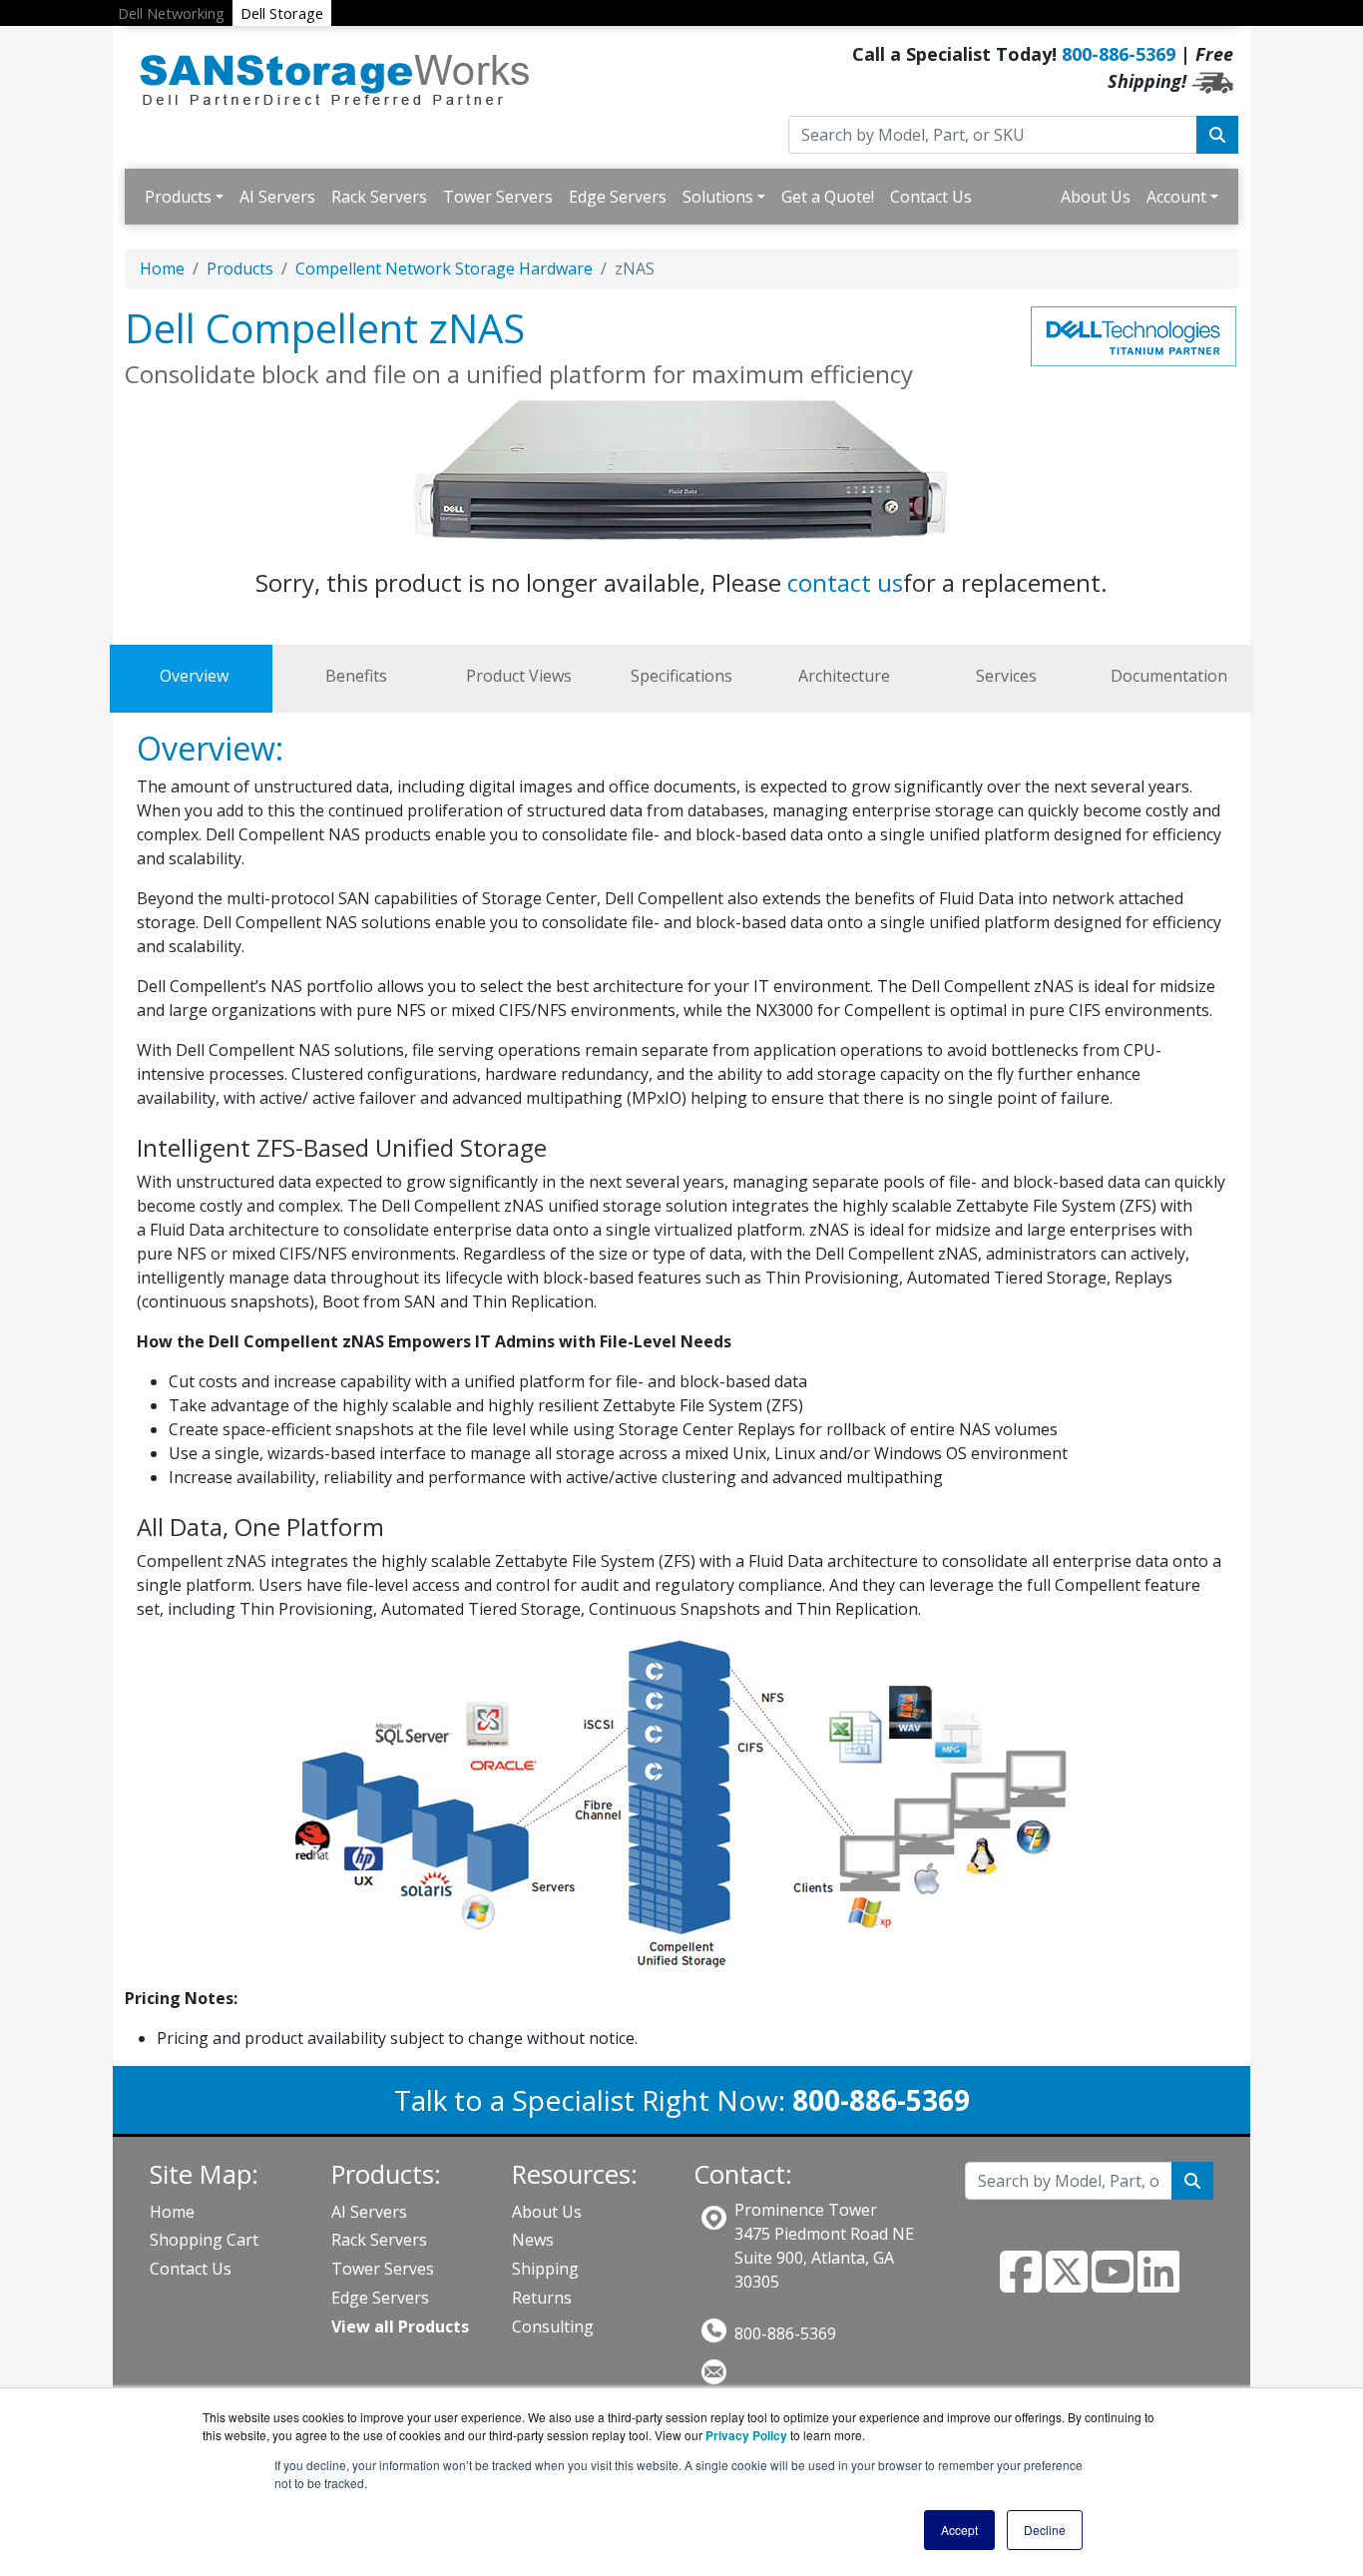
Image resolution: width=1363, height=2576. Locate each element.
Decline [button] (1045, 2530)
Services (1006, 676)
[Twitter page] (1067, 2284)
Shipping (545, 2269)
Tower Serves (383, 2269)
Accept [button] (959, 2530)
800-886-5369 (1119, 54)
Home (162, 268)
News (533, 2240)
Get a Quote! (828, 197)
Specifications (681, 676)
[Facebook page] (1021, 2284)
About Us (1096, 197)
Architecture (844, 676)
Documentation (1169, 676)
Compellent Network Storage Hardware (444, 268)
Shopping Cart (204, 2240)
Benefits (356, 676)
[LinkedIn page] (1158, 2284)
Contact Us (931, 197)
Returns (542, 2298)
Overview (194, 676)
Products (178, 197)
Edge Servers (618, 197)
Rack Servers (379, 197)
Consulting (553, 2326)
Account (1176, 197)
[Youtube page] (1113, 2284)
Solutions (718, 197)
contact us (845, 582)
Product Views (519, 676)
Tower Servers (498, 197)
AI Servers (277, 197)
